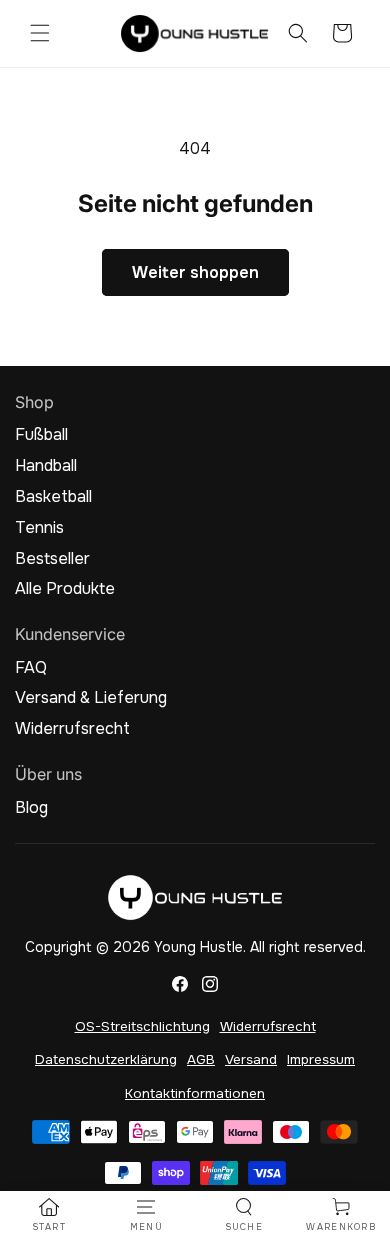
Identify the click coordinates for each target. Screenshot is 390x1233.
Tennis (39, 528)
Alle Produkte (65, 589)
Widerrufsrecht (72, 729)
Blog (31, 808)
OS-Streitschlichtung (142, 1026)
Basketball (53, 497)
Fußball (41, 435)
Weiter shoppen (195, 272)
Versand (251, 1059)
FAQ (31, 668)
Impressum (321, 1059)
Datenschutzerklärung (106, 1059)
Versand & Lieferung (91, 698)
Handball (46, 466)
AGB (201, 1059)
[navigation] (49, 1215)
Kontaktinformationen (195, 1093)
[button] (40, 33)
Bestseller (52, 559)
